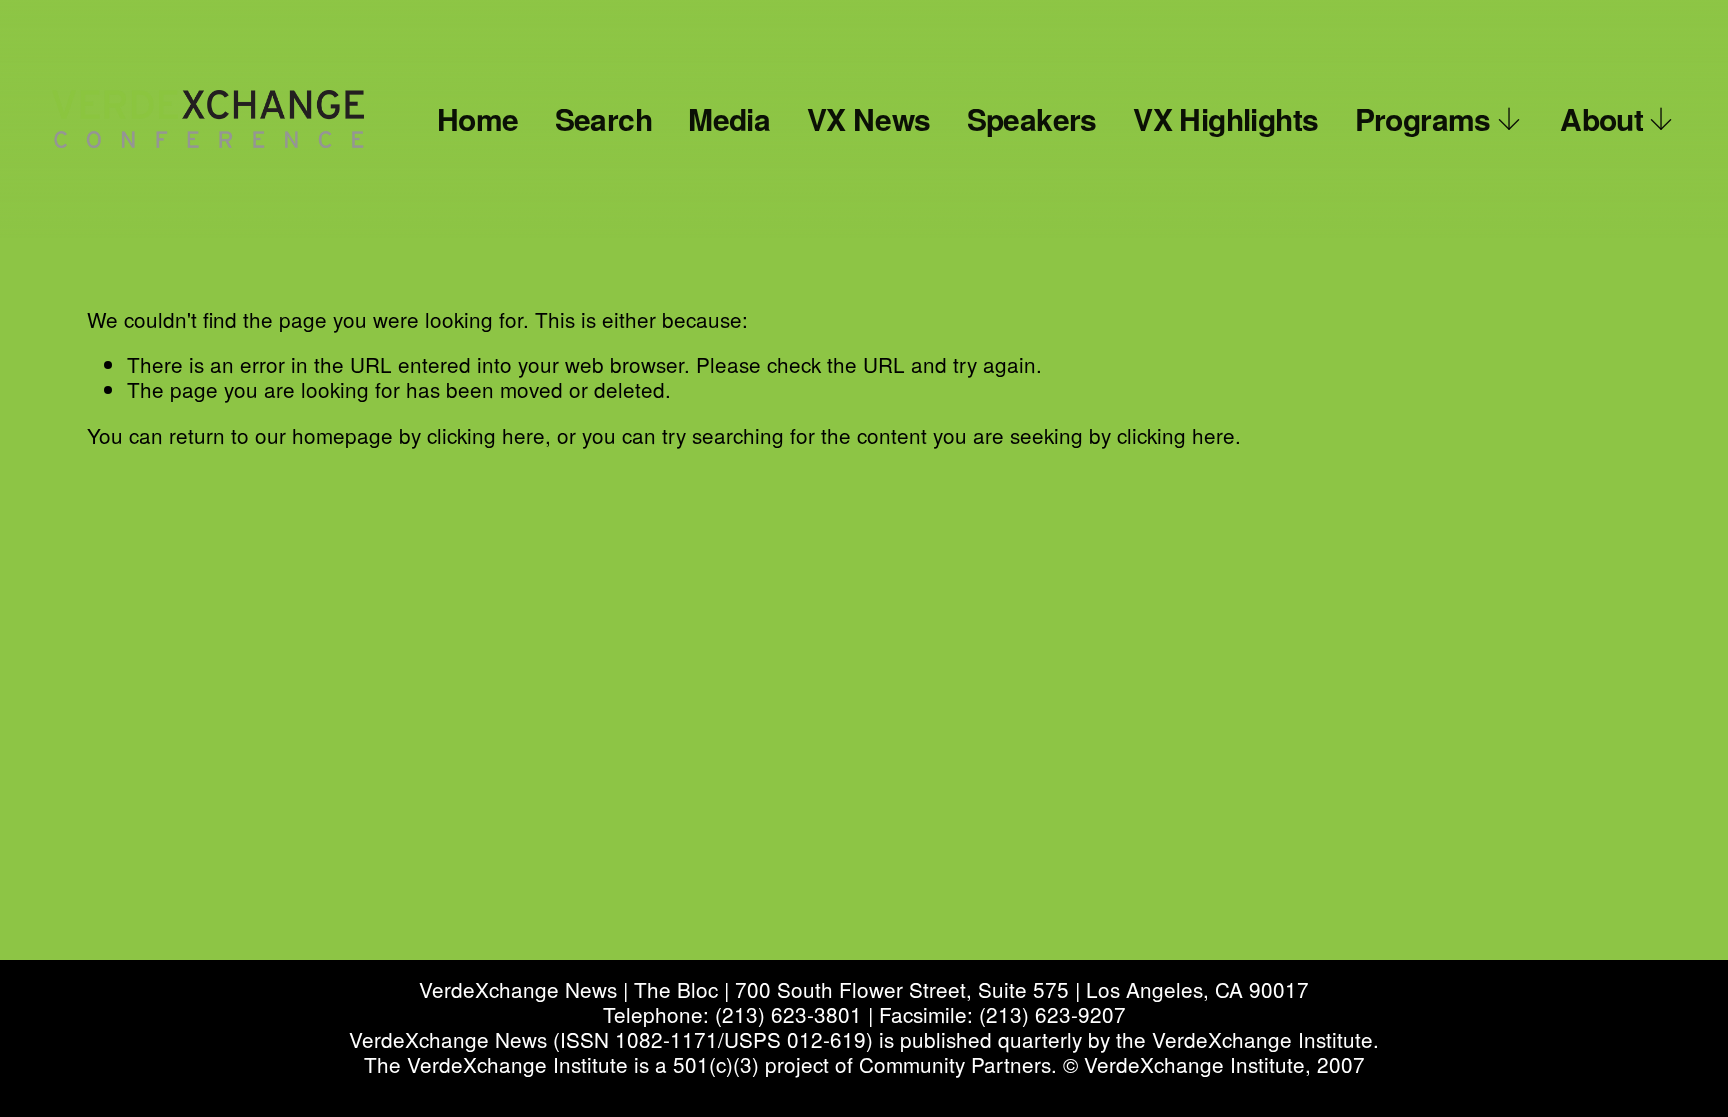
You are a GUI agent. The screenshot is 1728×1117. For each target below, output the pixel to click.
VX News (869, 118)
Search (603, 118)
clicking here (486, 435)
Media (729, 118)
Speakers (1032, 118)
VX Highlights (1225, 118)
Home (478, 118)
